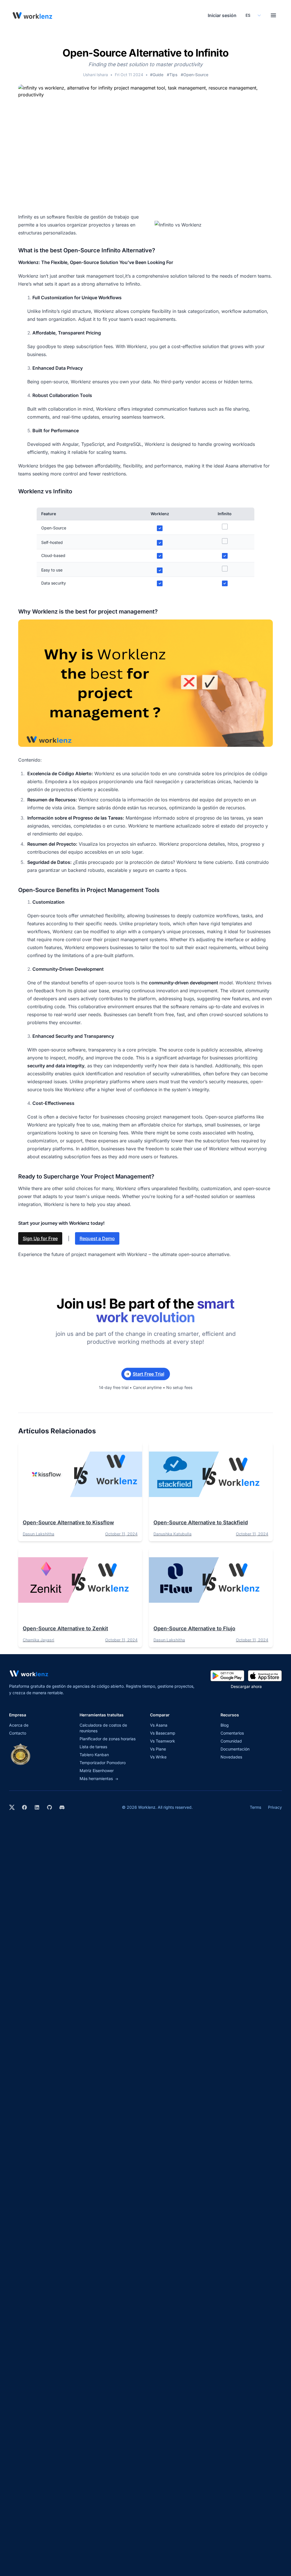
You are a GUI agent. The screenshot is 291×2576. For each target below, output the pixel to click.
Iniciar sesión (222, 15)
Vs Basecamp (163, 1733)
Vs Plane (158, 1749)
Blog (225, 1725)
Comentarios (232, 1733)
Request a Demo (97, 1238)
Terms (255, 1807)
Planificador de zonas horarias (108, 1739)
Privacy (275, 1807)
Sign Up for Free (40, 1238)
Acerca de (19, 1725)
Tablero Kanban (94, 1755)
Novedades (231, 1757)
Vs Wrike (158, 1757)
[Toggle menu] (273, 15)
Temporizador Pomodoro (103, 1763)
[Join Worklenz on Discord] (62, 1807)
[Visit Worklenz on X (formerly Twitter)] (12, 1807)
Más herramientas (99, 1778)
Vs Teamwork (163, 1741)
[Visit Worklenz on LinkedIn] (37, 1807)
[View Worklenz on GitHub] (49, 1807)
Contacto (18, 1733)
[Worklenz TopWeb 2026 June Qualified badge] (20, 1754)
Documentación (235, 1749)
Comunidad (231, 1741)
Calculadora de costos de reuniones (103, 1728)
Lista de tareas (93, 1747)
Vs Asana (159, 1725)
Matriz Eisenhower (97, 1771)
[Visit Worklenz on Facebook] (24, 1807)
